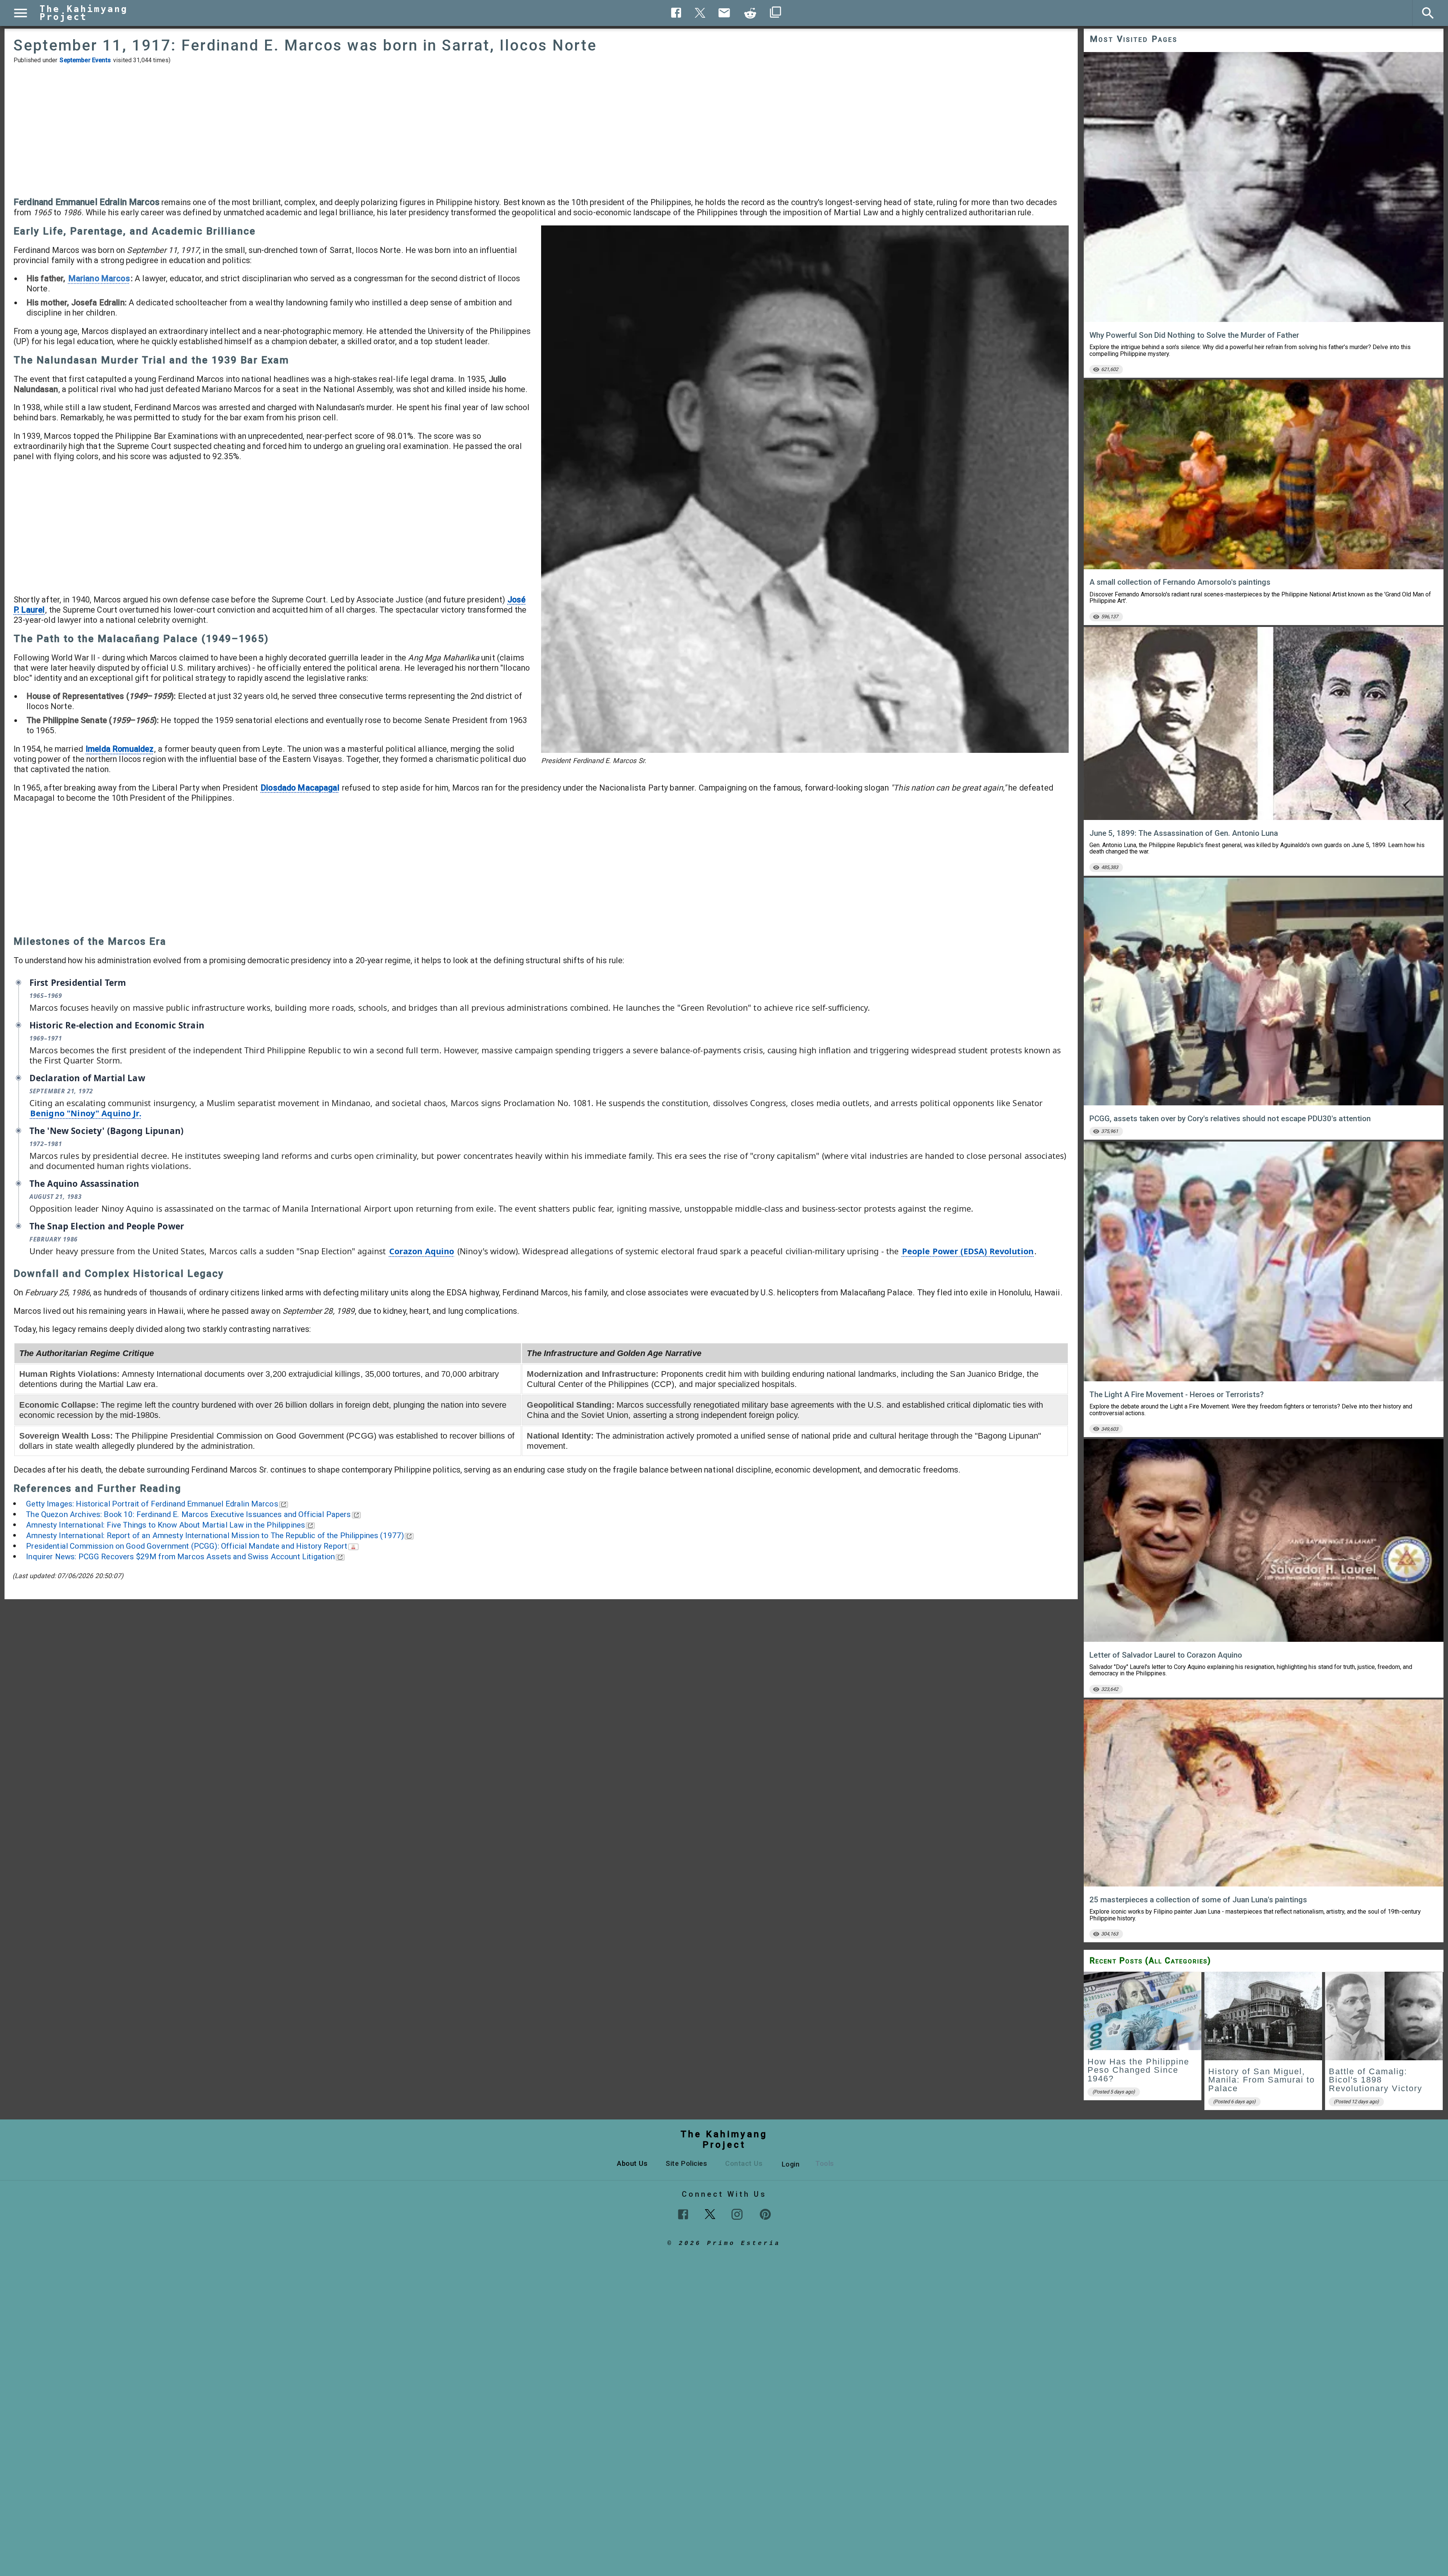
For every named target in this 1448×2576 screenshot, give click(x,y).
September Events (85, 60)
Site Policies (686, 2163)
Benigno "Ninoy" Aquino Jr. (86, 1113)
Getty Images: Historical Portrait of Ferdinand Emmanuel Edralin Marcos (152, 1504)
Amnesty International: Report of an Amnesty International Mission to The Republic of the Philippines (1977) (215, 1535)
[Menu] (21, 13)
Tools (825, 2163)
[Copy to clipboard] (750, 13)
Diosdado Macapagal (300, 788)
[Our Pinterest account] (765, 2214)
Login (791, 2164)
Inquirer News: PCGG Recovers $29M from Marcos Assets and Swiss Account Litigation (180, 1557)
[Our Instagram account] (737, 2214)
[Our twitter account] (710, 2213)
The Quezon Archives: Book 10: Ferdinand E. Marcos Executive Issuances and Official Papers (188, 1514)
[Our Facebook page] (683, 2214)
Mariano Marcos (99, 278)
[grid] (1264, 2043)
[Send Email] (724, 13)
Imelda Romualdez (120, 749)
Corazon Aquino (422, 1251)
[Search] (1428, 13)
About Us (632, 2163)
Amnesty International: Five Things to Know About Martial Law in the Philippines (166, 1525)
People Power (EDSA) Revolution (968, 1251)
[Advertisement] (541, 130)
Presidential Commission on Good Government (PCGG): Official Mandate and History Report (187, 1546)
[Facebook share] (676, 13)
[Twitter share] (700, 12)
